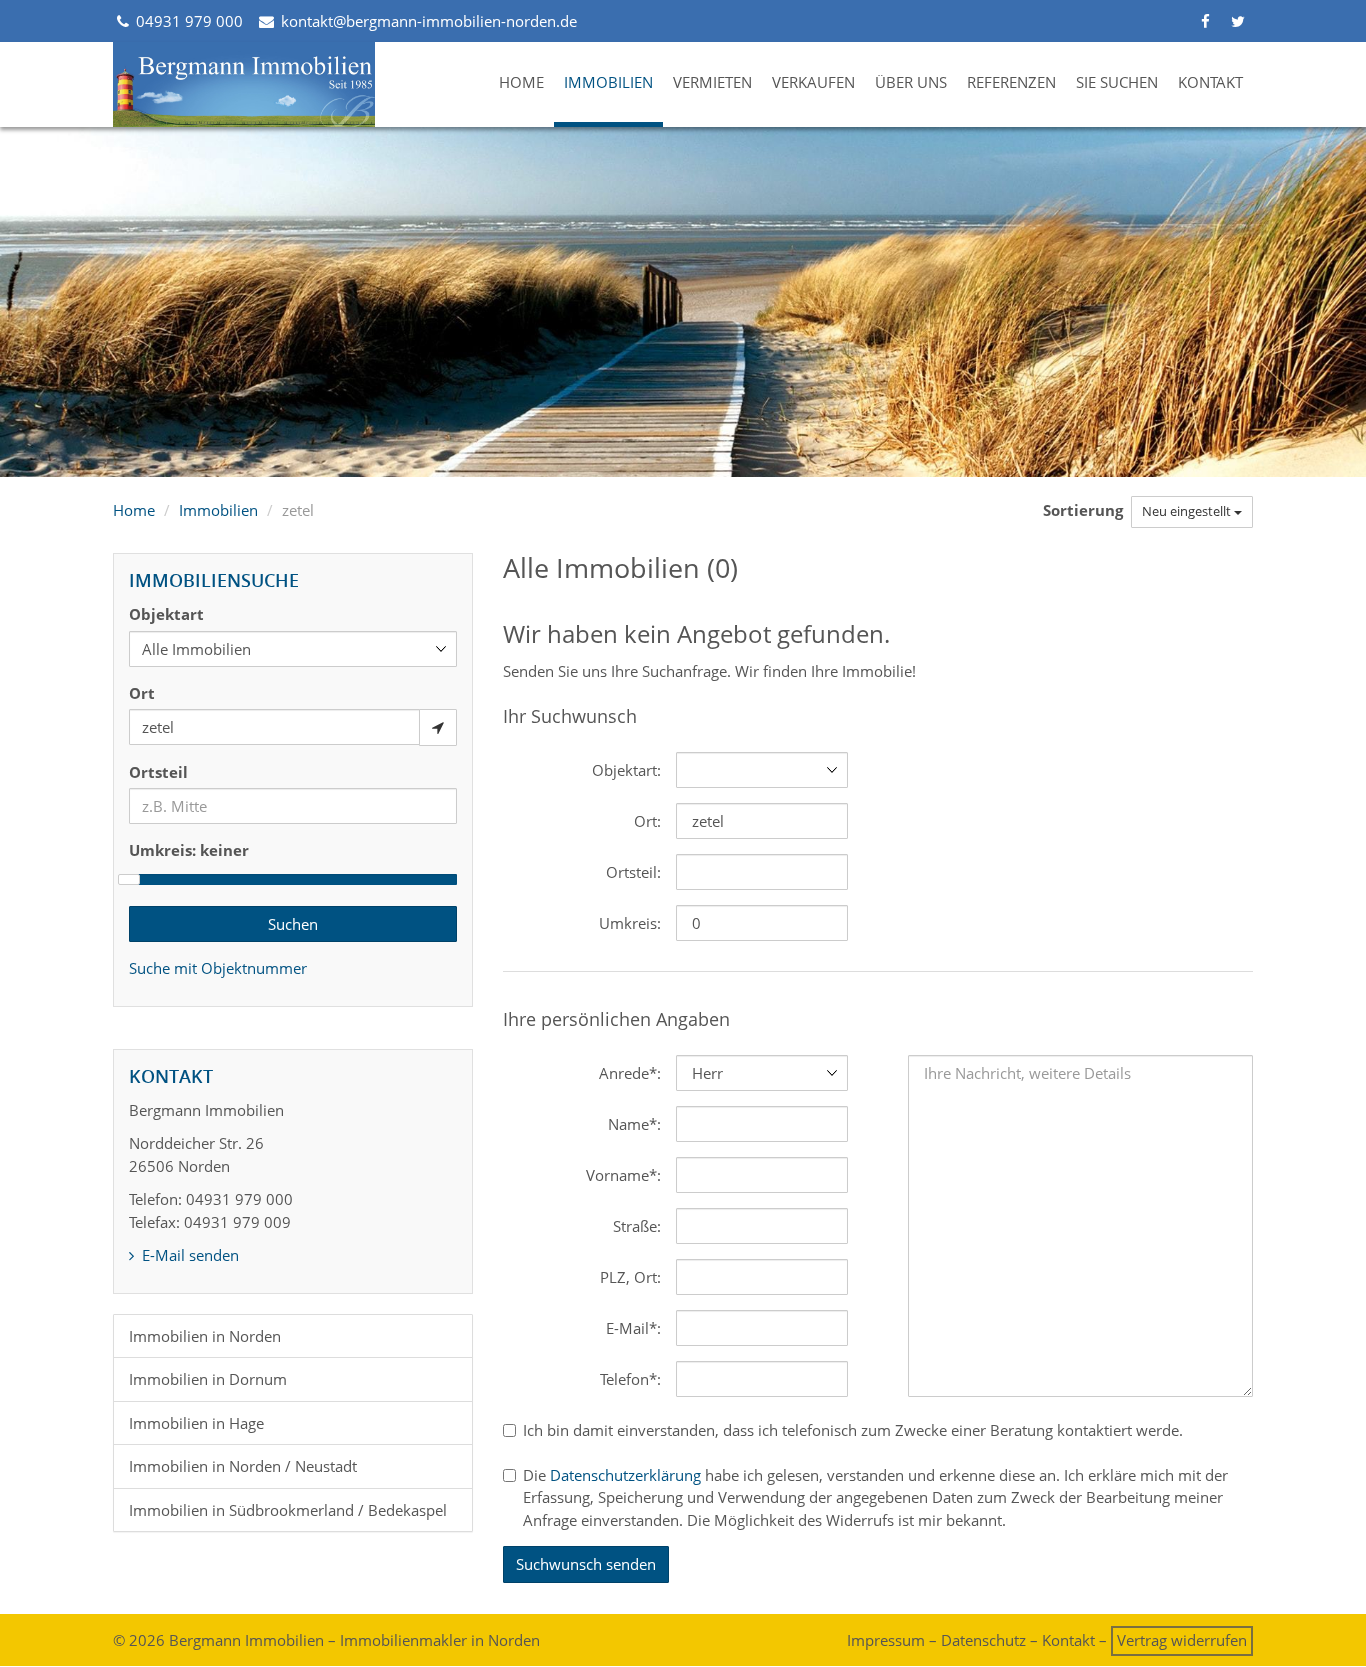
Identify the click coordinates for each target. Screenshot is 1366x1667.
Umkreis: (630, 923)
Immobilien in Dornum (208, 1379)
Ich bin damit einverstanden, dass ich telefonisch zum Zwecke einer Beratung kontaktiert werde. (853, 1430)
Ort (142, 693)
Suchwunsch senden (586, 1564)
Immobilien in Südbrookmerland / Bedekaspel (288, 1510)
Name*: (634, 1124)
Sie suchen (1117, 82)
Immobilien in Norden (205, 1336)
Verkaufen (813, 82)
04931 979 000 (187, 21)
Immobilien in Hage (196, 1423)
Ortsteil (158, 772)
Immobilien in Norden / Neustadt (243, 1466)
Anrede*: (630, 1073)
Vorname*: (623, 1175)
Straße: (637, 1226)
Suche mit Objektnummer (218, 968)
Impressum (886, 1640)
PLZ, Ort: (630, 1277)
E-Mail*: (633, 1328)
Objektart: (626, 770)
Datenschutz (983, 1640)
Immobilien (608, 82)
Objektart (166, 614)
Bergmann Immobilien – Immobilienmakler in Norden (354, 1640)
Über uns (911, 82)
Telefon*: (630, 1379)
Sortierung (1085, 510)
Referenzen (1011, 82)
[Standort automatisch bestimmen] (438, 727)
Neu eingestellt (1188, 511)
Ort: (647, 821)
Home (521, 82)
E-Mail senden (188, 1255)
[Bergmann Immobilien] (244, 84)
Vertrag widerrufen (1182, 1640)
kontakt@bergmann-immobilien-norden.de (426, 21)
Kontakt (1210, 82)
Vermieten (712, 82)
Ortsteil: (633, 872)
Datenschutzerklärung (625, 1475)
